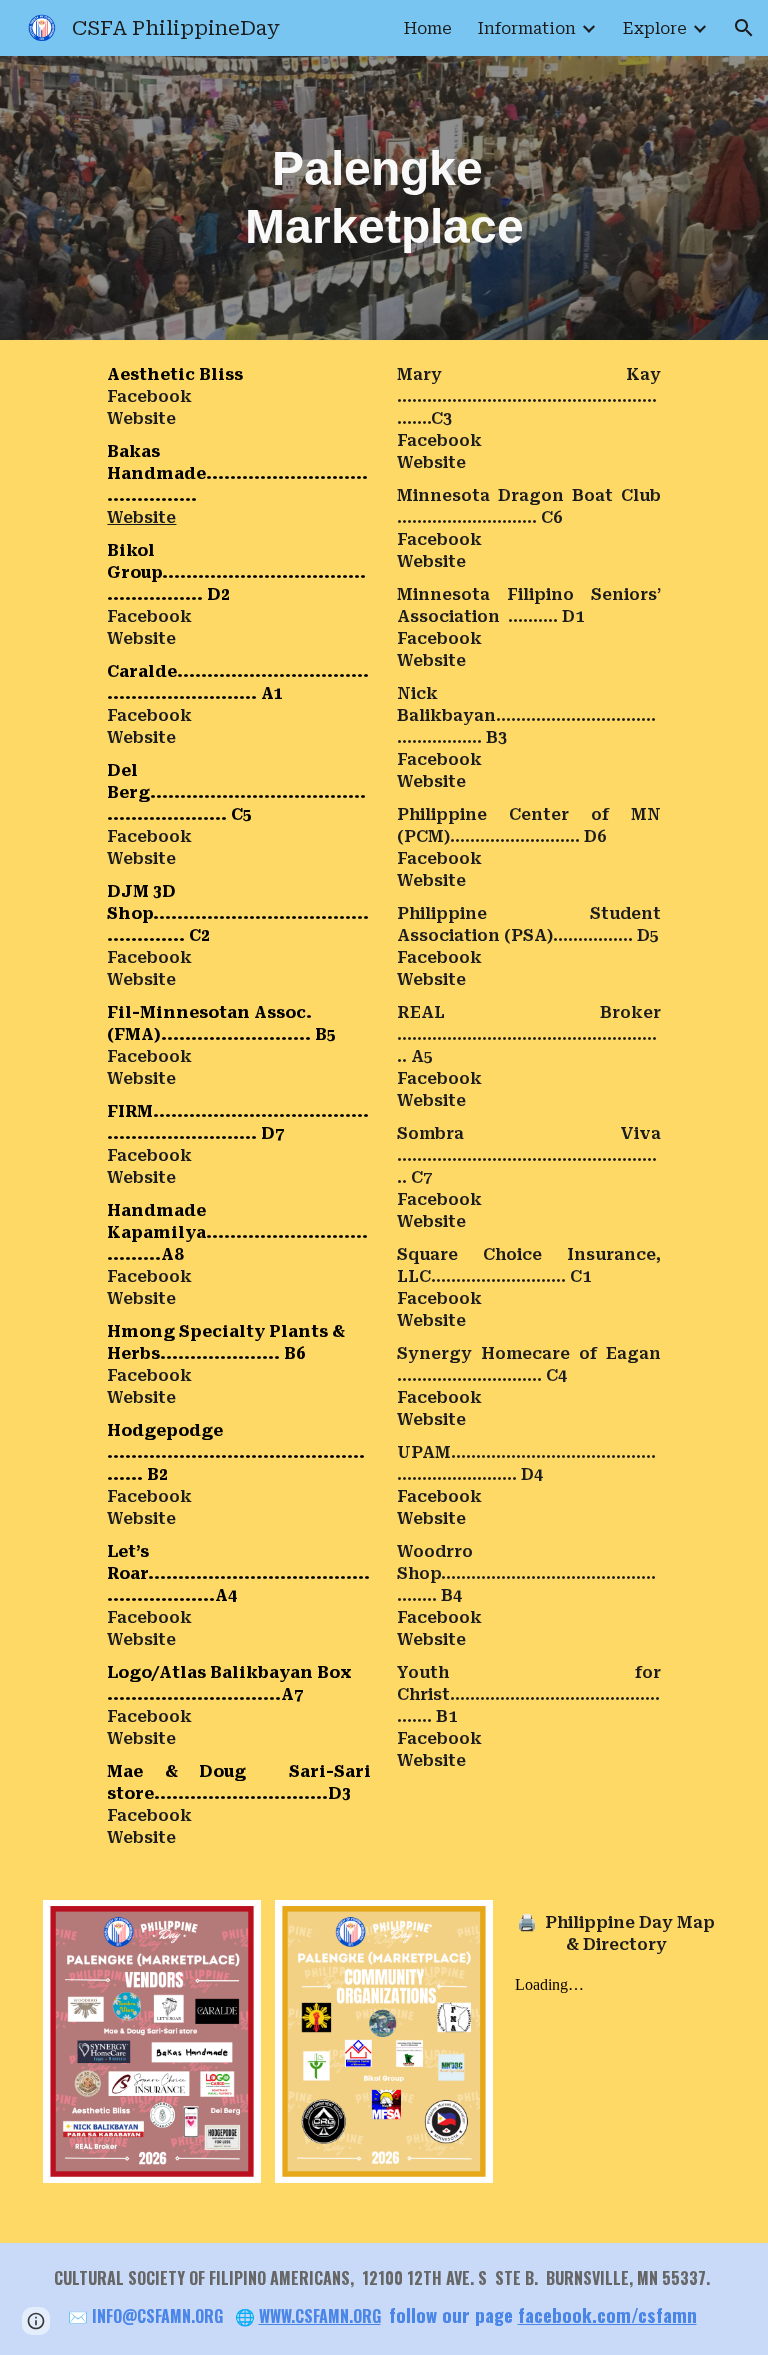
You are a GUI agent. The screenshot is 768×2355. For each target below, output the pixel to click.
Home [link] (428, 28)
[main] (384, 197)
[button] (744, 28)
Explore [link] (655, 28)
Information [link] (527, 28)
